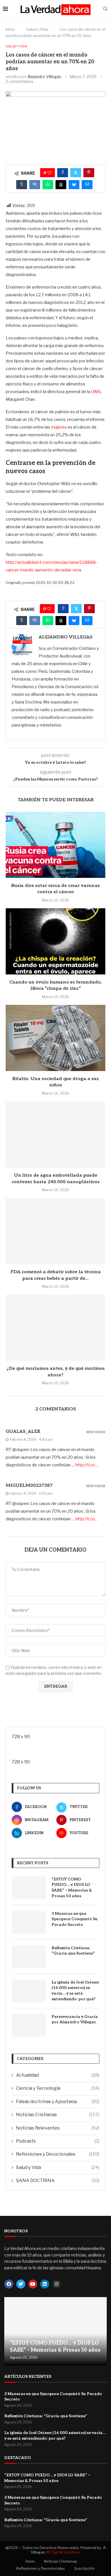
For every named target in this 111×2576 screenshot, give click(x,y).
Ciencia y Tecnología (58, 2088)
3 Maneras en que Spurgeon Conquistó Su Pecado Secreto (75, 1919)
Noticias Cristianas (58, 2115)
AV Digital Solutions (63, 2552)
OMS (96, 392)
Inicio (10, 29)
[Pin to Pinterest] (89, 173)
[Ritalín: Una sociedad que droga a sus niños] (55, 1038)
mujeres (59, 427)
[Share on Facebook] (63, 173)
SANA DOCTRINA (58, 2181)
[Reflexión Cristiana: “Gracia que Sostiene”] (29, 1957)
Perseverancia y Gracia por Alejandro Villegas (75, 2019)
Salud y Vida (37, 29)
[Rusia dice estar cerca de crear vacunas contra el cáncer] (55, 845)
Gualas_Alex (23, 1432)
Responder (96, 1432)
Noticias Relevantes (58, 2128)
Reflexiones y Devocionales (58, 2154)
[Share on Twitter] (76, 173)
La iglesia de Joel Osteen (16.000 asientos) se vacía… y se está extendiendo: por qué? (75, 1991)
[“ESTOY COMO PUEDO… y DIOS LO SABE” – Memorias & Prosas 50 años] (29, 1888)
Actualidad (58, 2075)
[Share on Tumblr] (22, 185)
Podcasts (58, 2141)
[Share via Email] (87, 185)
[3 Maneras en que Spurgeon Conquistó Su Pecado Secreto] (29, 1922)
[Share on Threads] (61, 185)
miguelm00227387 (29, 1486)
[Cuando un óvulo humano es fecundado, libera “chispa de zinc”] (55, 941)
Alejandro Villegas (44, 77)
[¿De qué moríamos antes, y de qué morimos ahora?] (55, 1328)
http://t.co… (87, 1465)
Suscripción (85, 2568)
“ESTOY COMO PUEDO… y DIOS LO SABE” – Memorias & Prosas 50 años (72, 1888)
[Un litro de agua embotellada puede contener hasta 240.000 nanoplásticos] (55, 1134)
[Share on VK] (35, 185)
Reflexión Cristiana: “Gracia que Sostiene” (73, 1951)
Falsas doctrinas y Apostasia (58, 2102)
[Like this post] (50, 173)
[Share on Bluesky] (74, 185)
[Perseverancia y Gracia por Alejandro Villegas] (29, 2025)
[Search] (105, 9)
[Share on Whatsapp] (48, 185)
